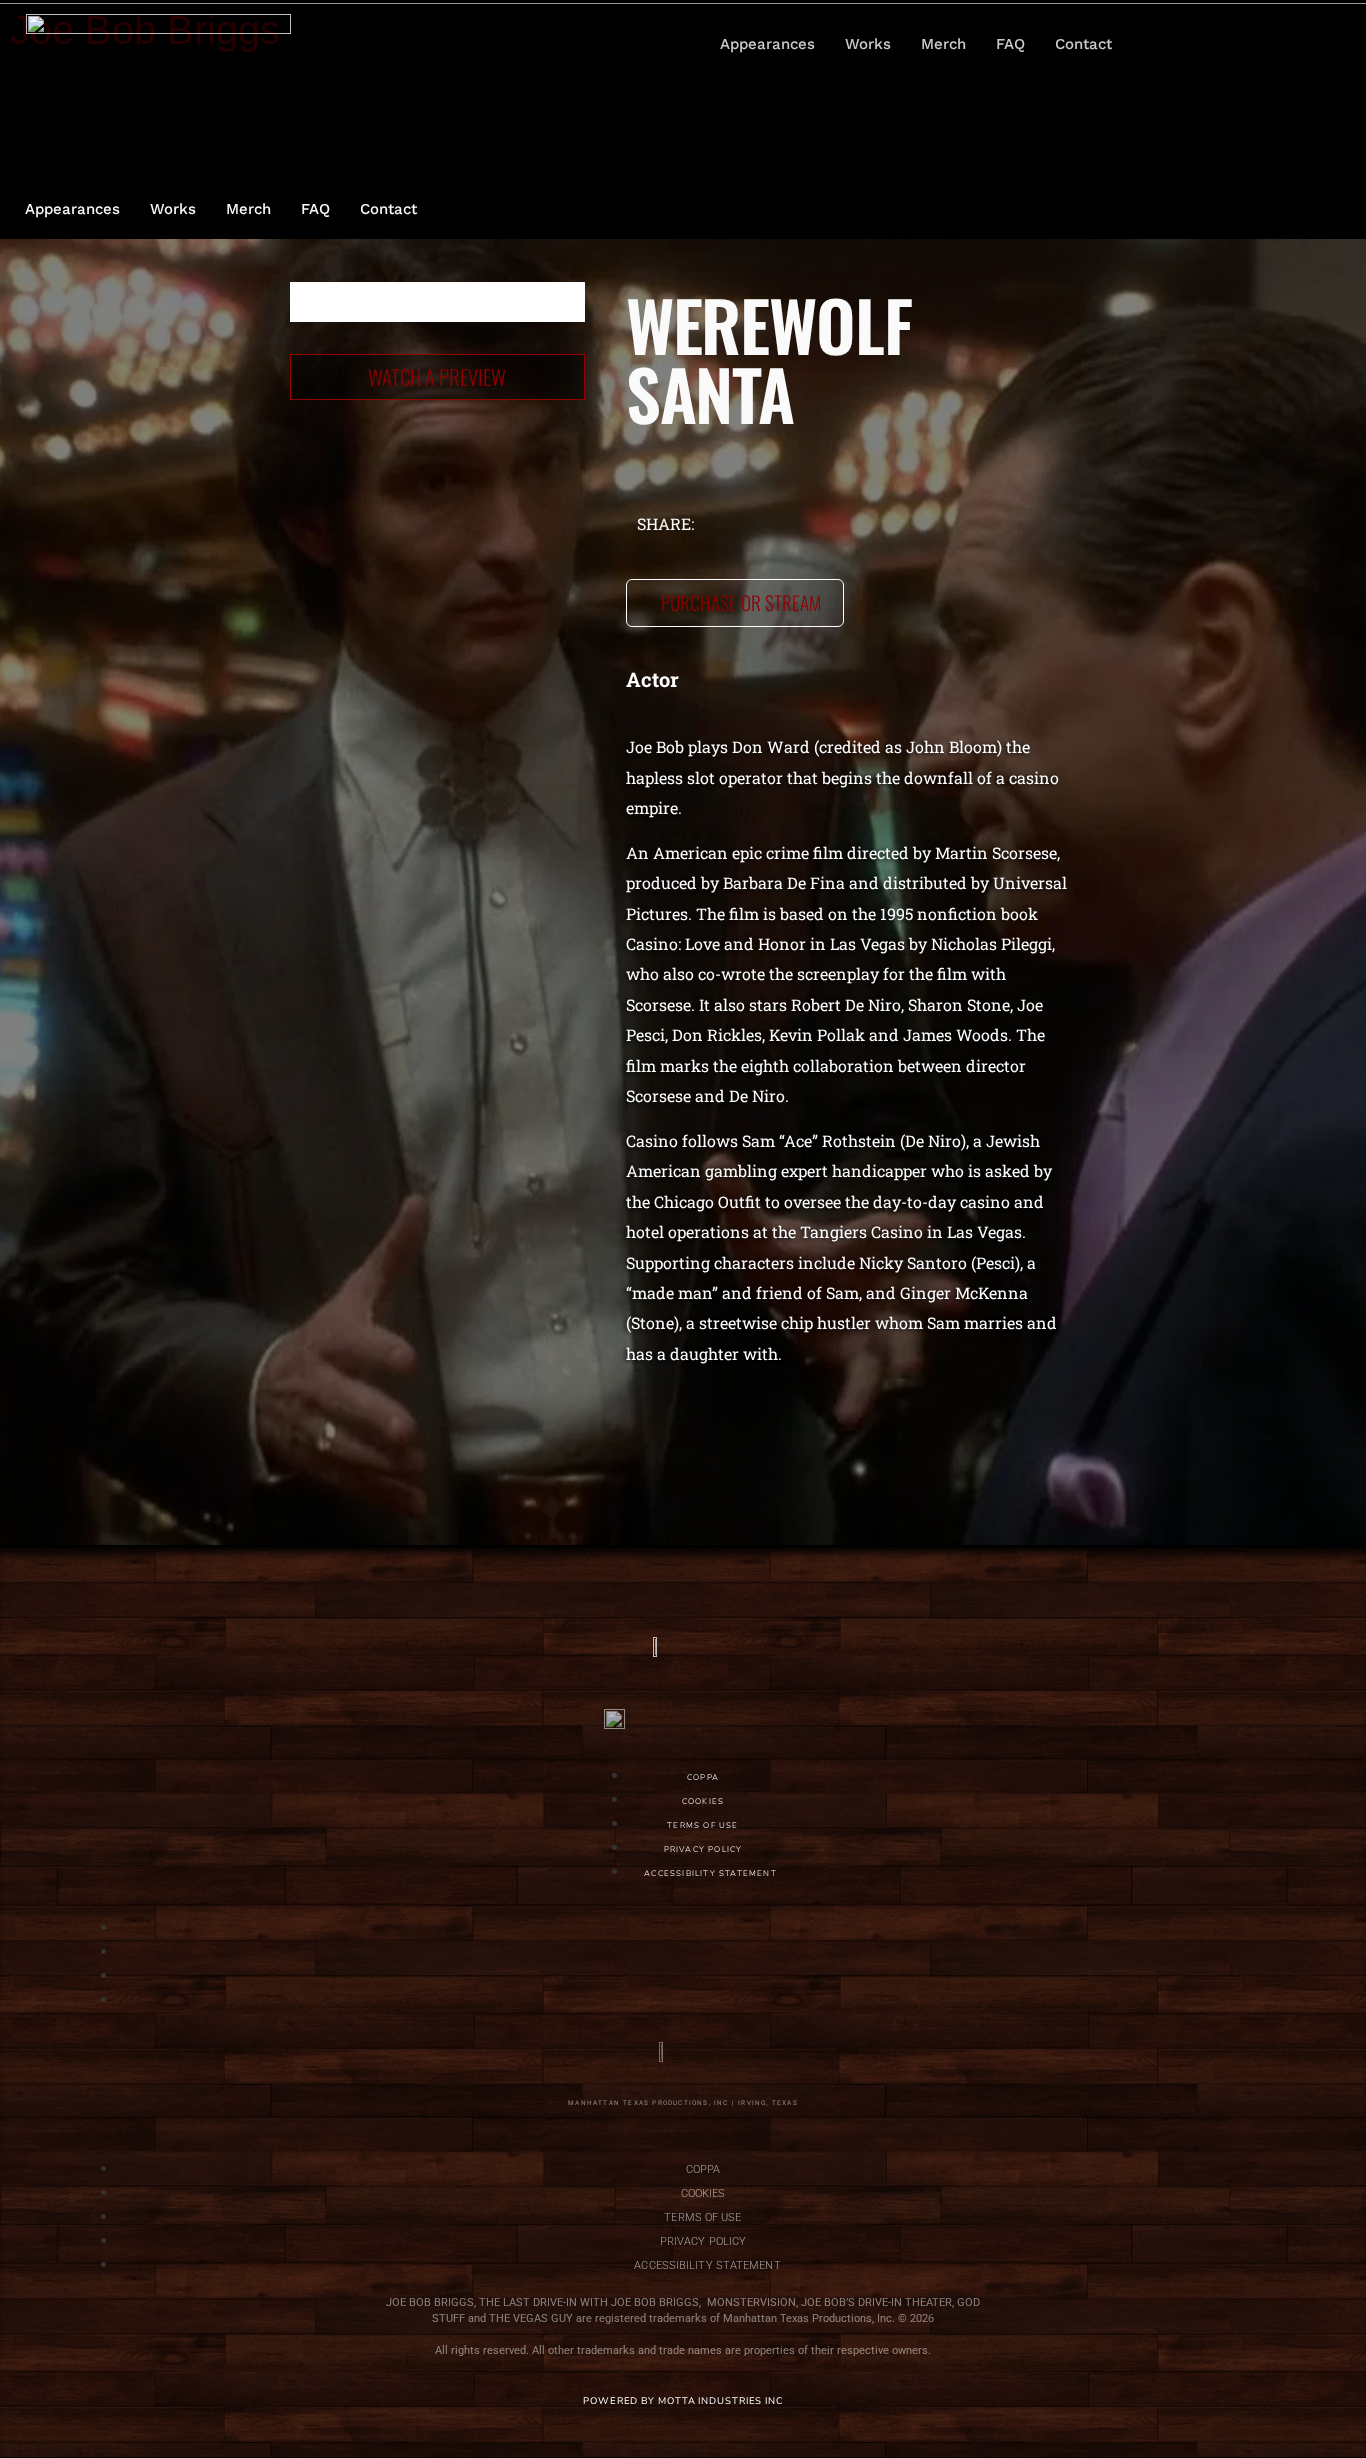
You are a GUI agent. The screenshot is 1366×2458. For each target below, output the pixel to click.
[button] (1257, 44)
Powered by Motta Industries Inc (683, 2400)
